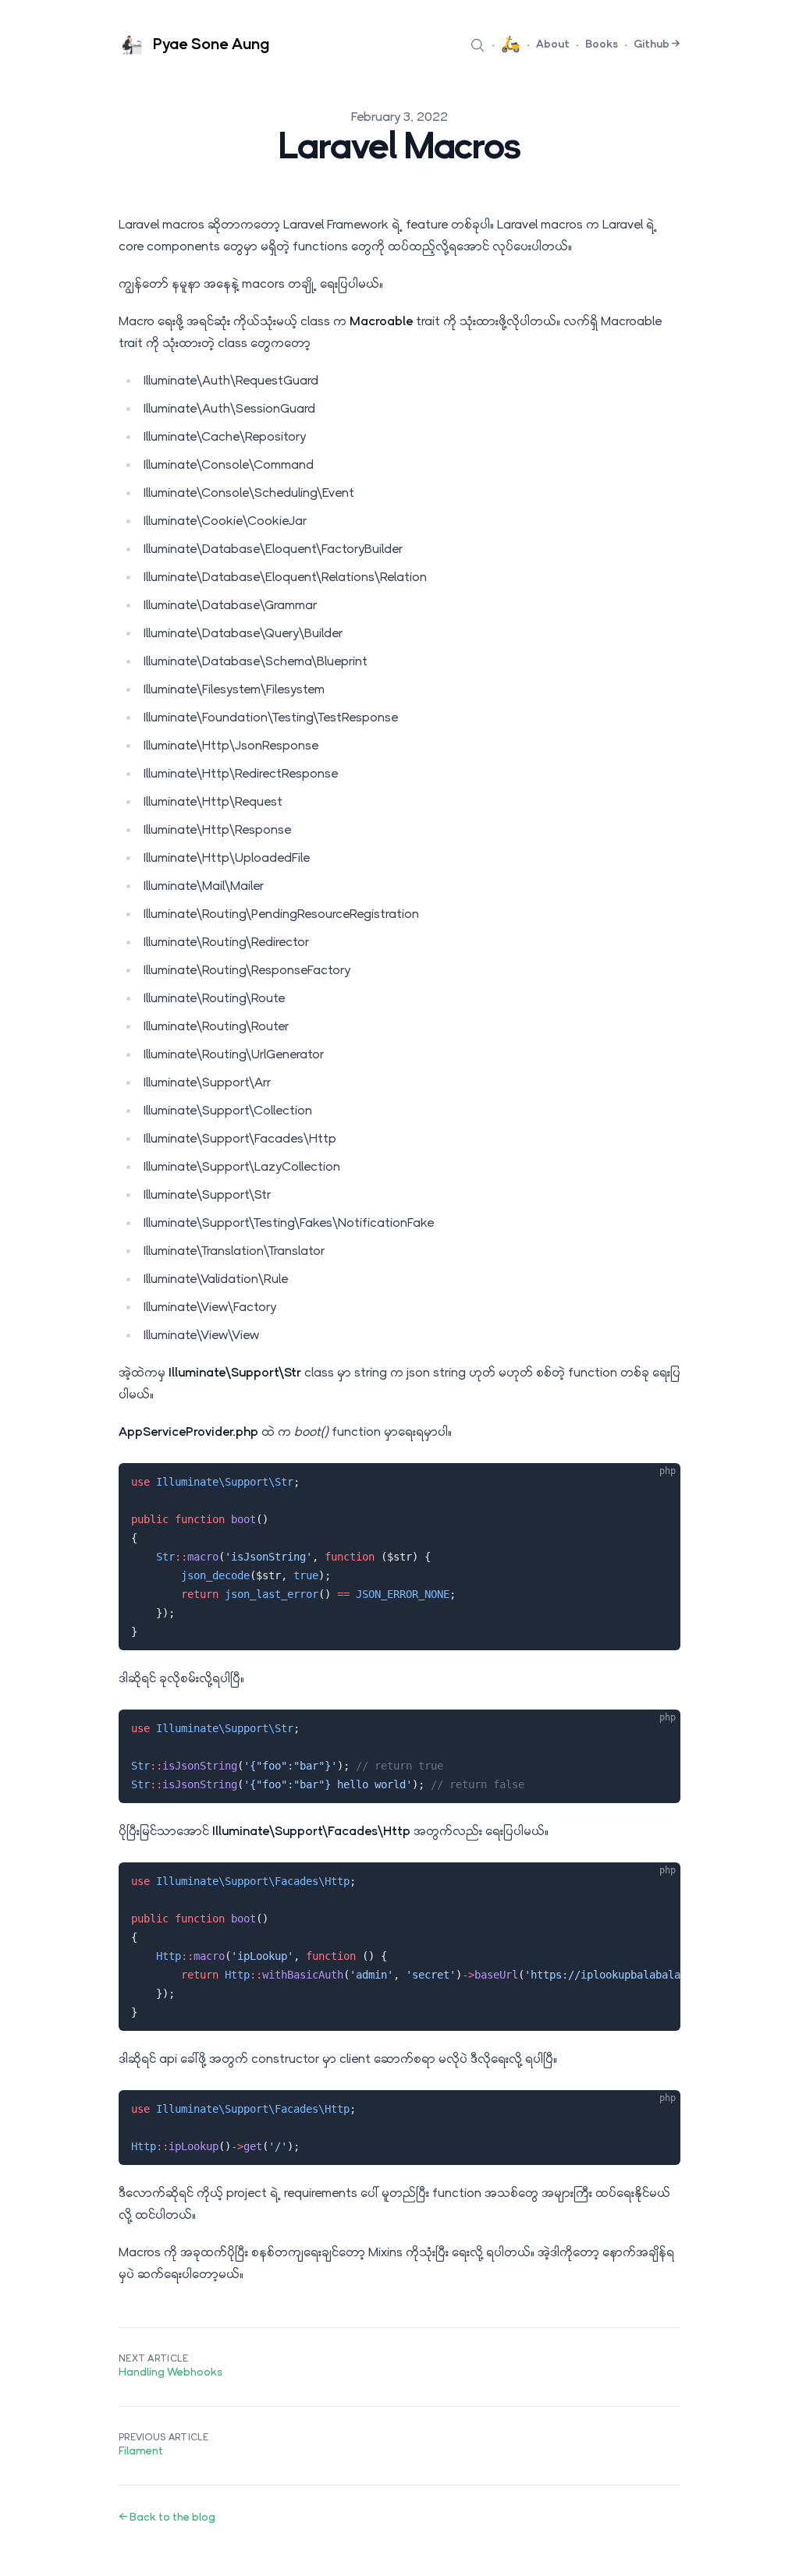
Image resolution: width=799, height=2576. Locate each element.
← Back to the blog (167, 2518)
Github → (657, 45)
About (553, 45)
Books (602, 45)
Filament (141, 2452)
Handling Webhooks (170, 2373)
